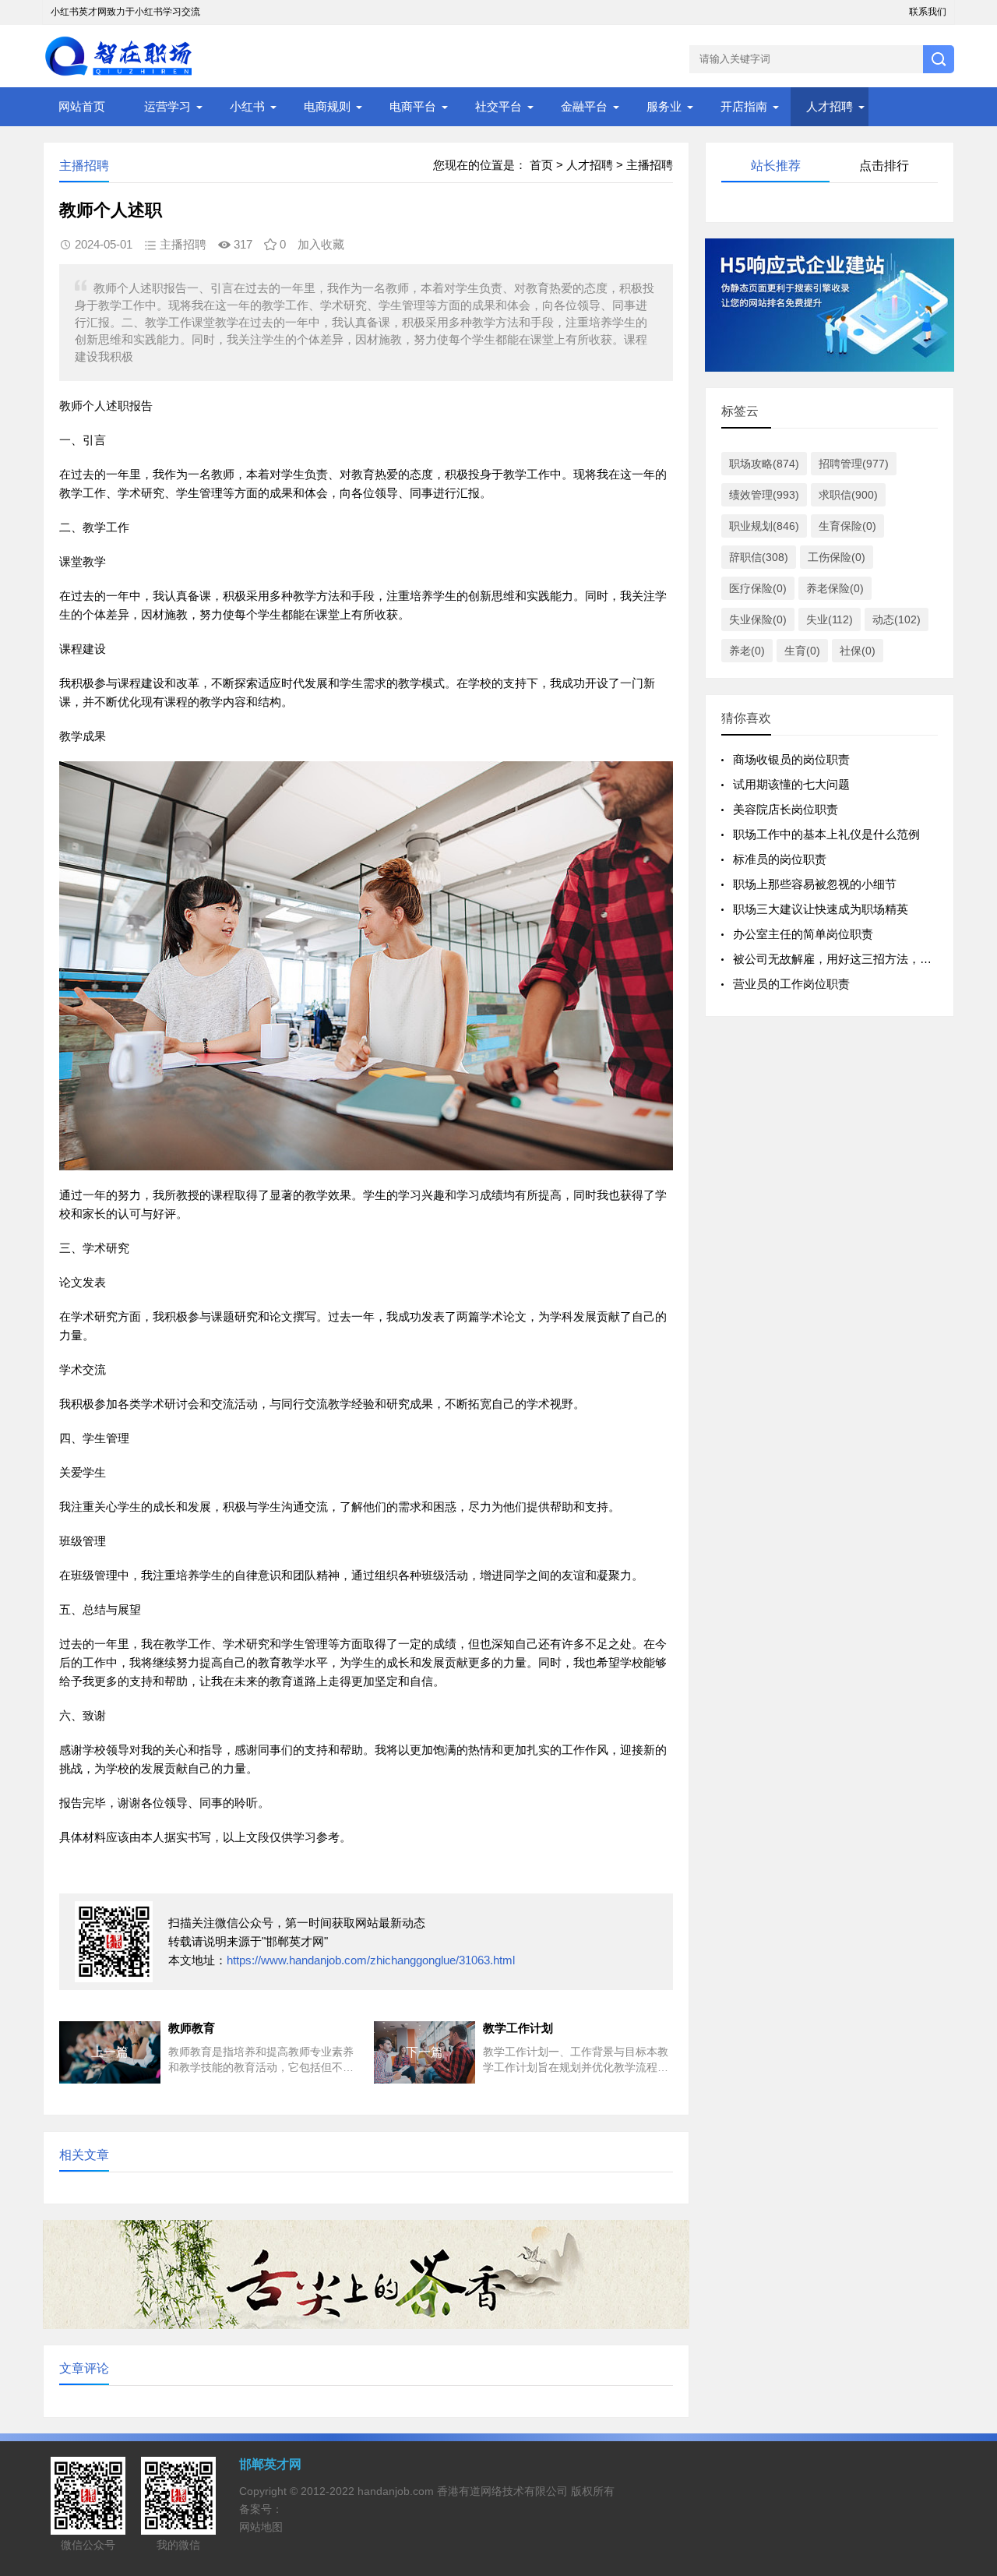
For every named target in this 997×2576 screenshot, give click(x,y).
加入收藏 (321, 244)
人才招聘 (830, 106)
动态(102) (897, 619)
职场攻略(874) (764, 464)
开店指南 (744, 106)
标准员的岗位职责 (780, 859)
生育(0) (802, 651)
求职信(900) (848, 495)
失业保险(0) (758, 619)
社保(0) (858, 651)
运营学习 (167, 106)
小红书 (247, 106)
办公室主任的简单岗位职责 (803, 934)
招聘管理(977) (854, 464)
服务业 (664, 106)
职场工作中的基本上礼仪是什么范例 (826, 834)
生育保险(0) (847, 526)
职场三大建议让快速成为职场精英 (821, 909)
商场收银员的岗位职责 (791, 759)
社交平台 (498, 106)
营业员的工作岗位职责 (791, 984)
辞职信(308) (759, 557)
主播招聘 (650, 165)
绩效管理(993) (764, 495)
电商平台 (413, 106)
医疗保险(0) (758, 588)
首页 (541, 165)
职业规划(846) (764, 526)
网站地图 (261, 2527)
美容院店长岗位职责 (786, 809)
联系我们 (928, 12)
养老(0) (747, 651)
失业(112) (830, 619)
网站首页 (82, 106)
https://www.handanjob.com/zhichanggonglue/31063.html (371, 1960)
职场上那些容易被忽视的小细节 (815, 884)
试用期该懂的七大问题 (791, 784)
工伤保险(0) (837, 557)
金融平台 (584, 106)
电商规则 (327, 106)
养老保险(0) (835, 588)
